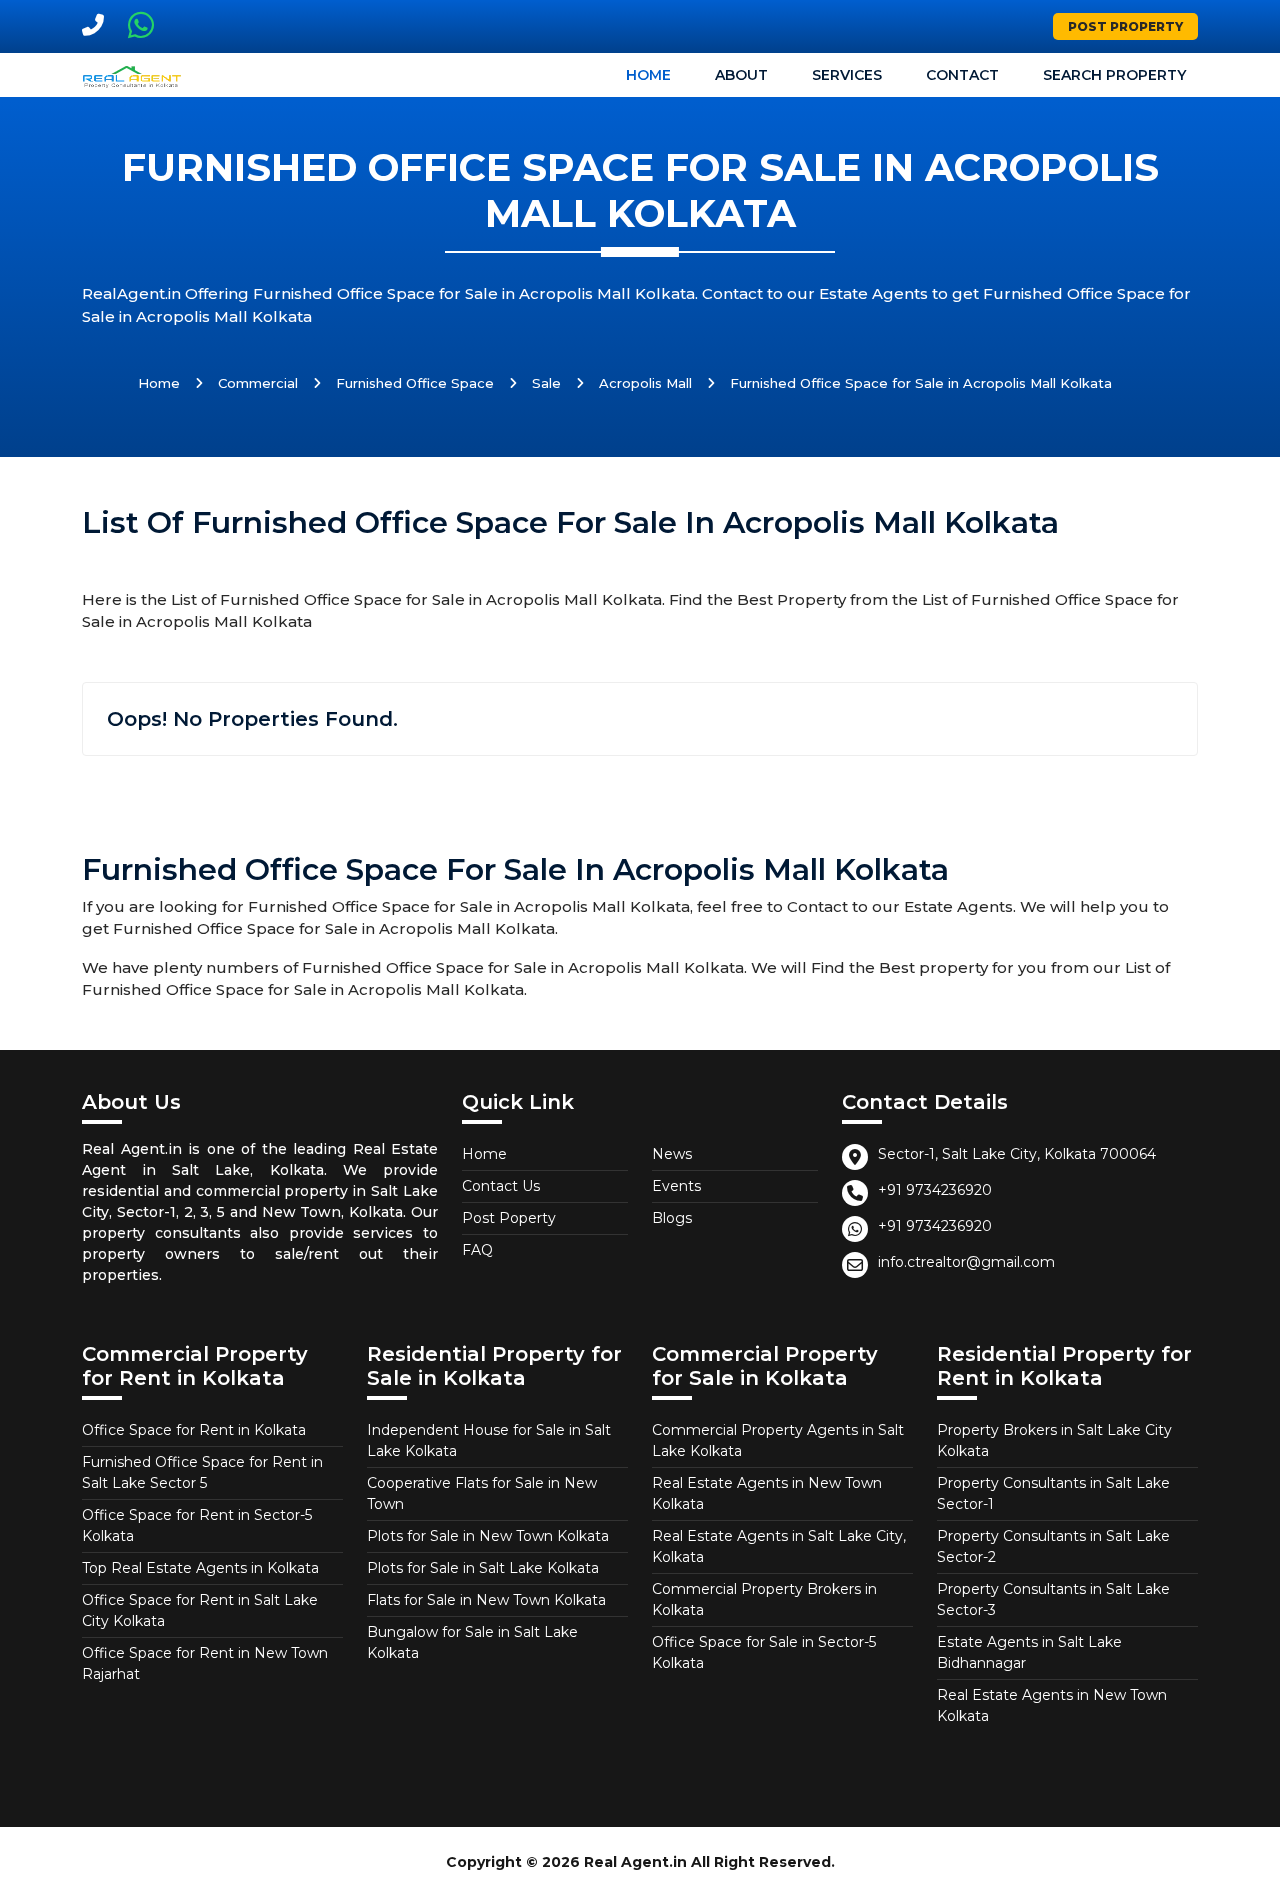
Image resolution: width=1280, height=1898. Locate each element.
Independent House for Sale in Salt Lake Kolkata (489, 1440)
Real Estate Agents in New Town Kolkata (767, 1493)
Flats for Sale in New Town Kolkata (486, 1600)
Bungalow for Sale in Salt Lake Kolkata (472, 1642)
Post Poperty (509, 1218)
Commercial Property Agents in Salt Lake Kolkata (778, 1440)
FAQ (477, 1250)
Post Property (1125, 26)
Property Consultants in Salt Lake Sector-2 (1053, 1546)
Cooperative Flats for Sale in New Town (482, 1493)
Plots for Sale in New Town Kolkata (488, 1536)
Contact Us (501, 1186)
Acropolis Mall (645, 383)
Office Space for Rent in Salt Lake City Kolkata (200, 1610)
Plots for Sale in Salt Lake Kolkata (483, 1568)
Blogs (672, 1218)
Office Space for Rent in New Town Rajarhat (205, 1663)
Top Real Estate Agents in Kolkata (200, 1568)
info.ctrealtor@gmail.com (966, 1262)
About (741, 75)
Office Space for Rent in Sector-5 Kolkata (197, 1525)
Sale (546, 383)
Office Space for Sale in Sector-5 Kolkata (764, 1652)
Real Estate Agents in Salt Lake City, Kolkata (779, 1546)
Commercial (258, 383)
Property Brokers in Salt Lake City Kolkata (1054, 1440)
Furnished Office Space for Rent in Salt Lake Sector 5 (202, 1472)
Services (847, 75)
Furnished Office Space (415, 383)
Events (676, 1186)
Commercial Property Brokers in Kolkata (764, 1599)
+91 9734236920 (935, 1190)
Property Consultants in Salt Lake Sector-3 (1053, 1599)
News (672, 1154)
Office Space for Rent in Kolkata (194, 1430)
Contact (962, 75)
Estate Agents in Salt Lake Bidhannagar (1029, 1652)
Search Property (1114, 75)
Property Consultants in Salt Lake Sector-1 (1053, 1493)
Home (648, 75)
